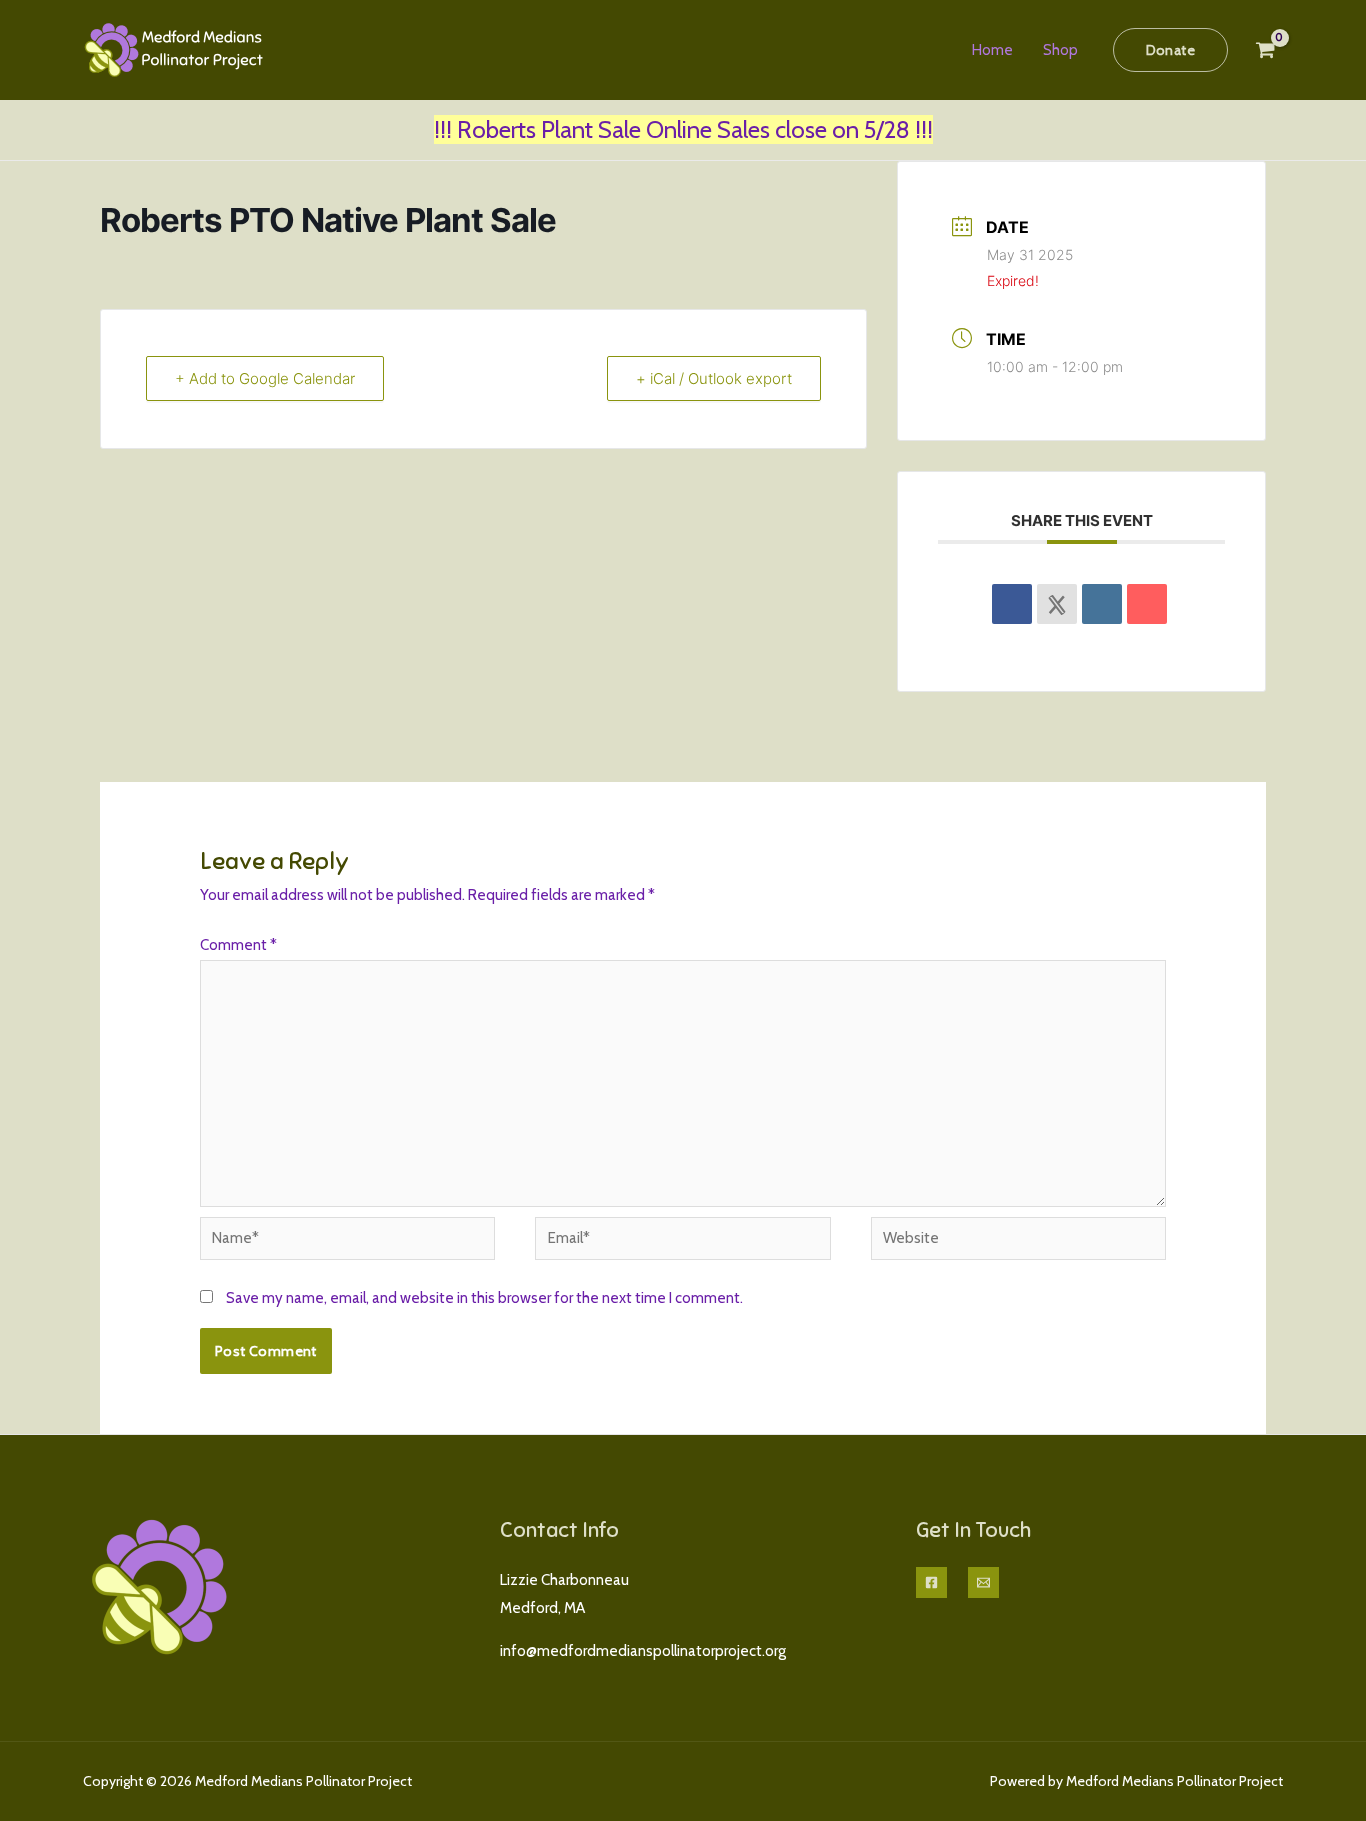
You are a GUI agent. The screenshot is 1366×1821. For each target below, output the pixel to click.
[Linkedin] (1102, 604)
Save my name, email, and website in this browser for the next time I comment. (484, 1298)
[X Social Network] (1057, 604)
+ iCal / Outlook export (714, 378)
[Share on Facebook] (1012, 604)
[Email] (1147, 604)
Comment (238, 945)
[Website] (1018, 1242)
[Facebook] (931, 1582)
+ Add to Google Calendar (265, 378)
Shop (1060, 50)
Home (992, 50)
